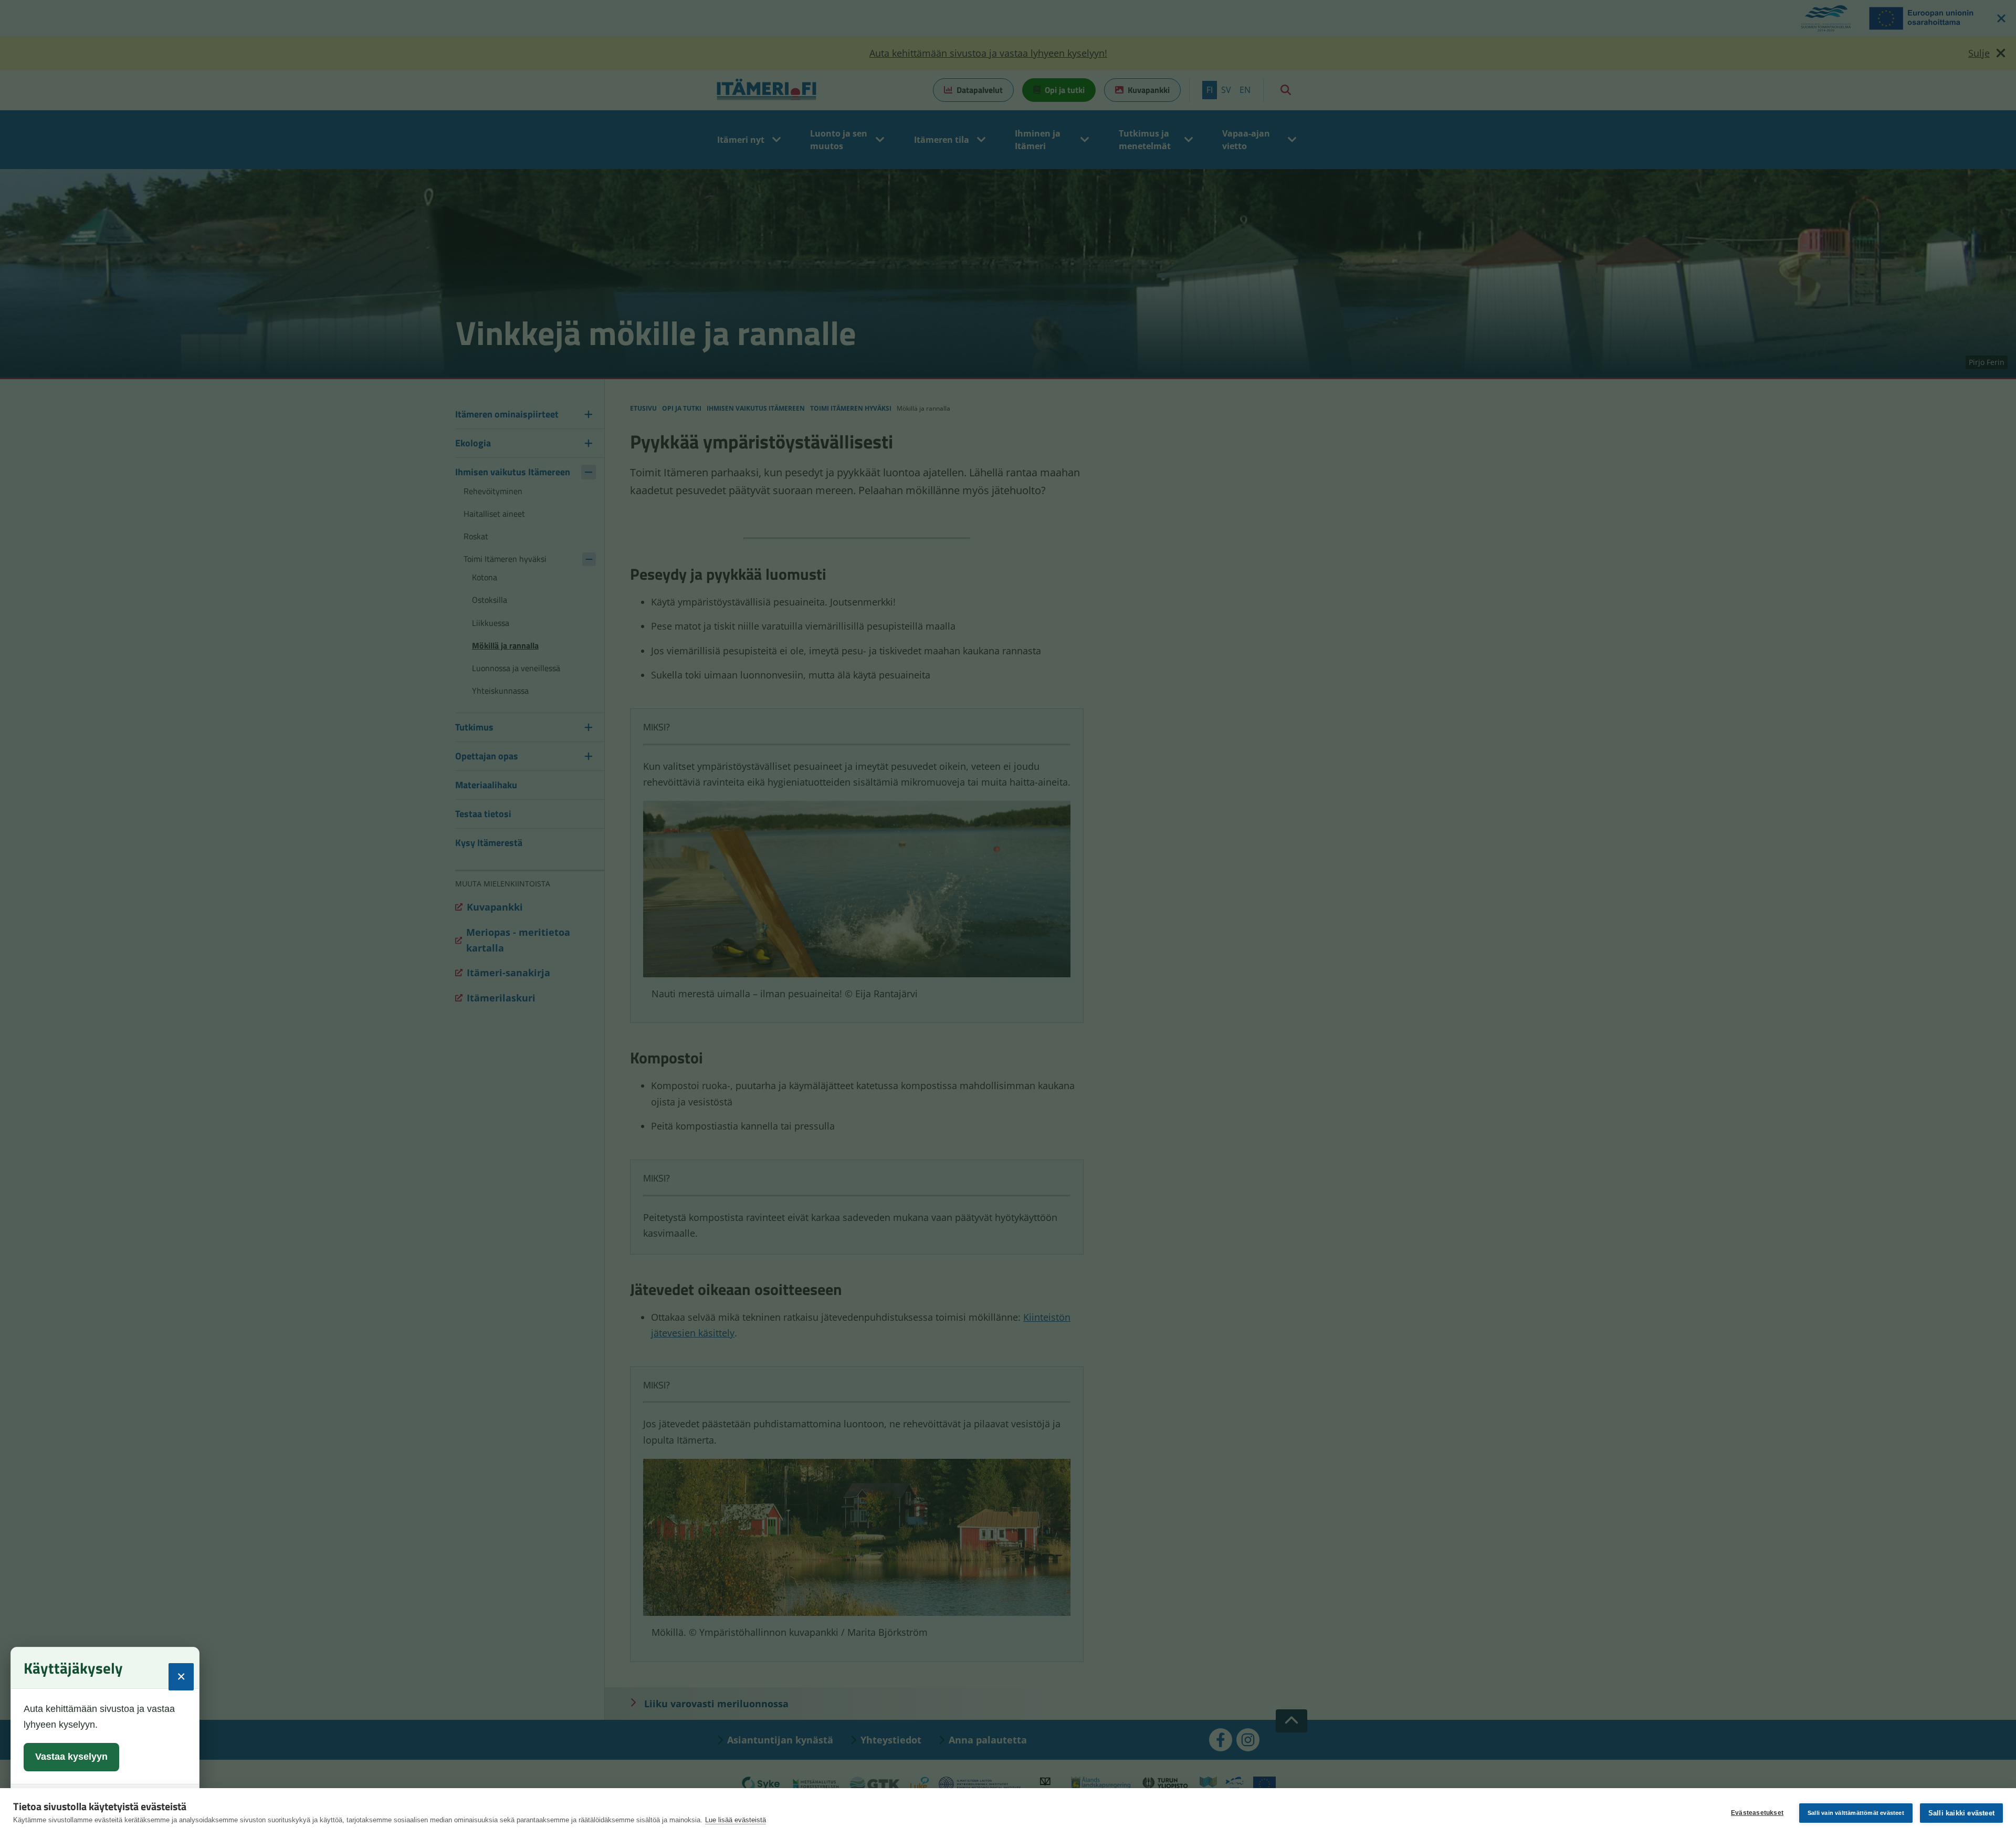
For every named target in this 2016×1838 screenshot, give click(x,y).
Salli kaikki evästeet (1961, 1813)
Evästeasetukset (1757, 1813)
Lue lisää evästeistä (736, 1820)
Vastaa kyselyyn (71, 1757)
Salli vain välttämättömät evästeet (1856, 1813)
